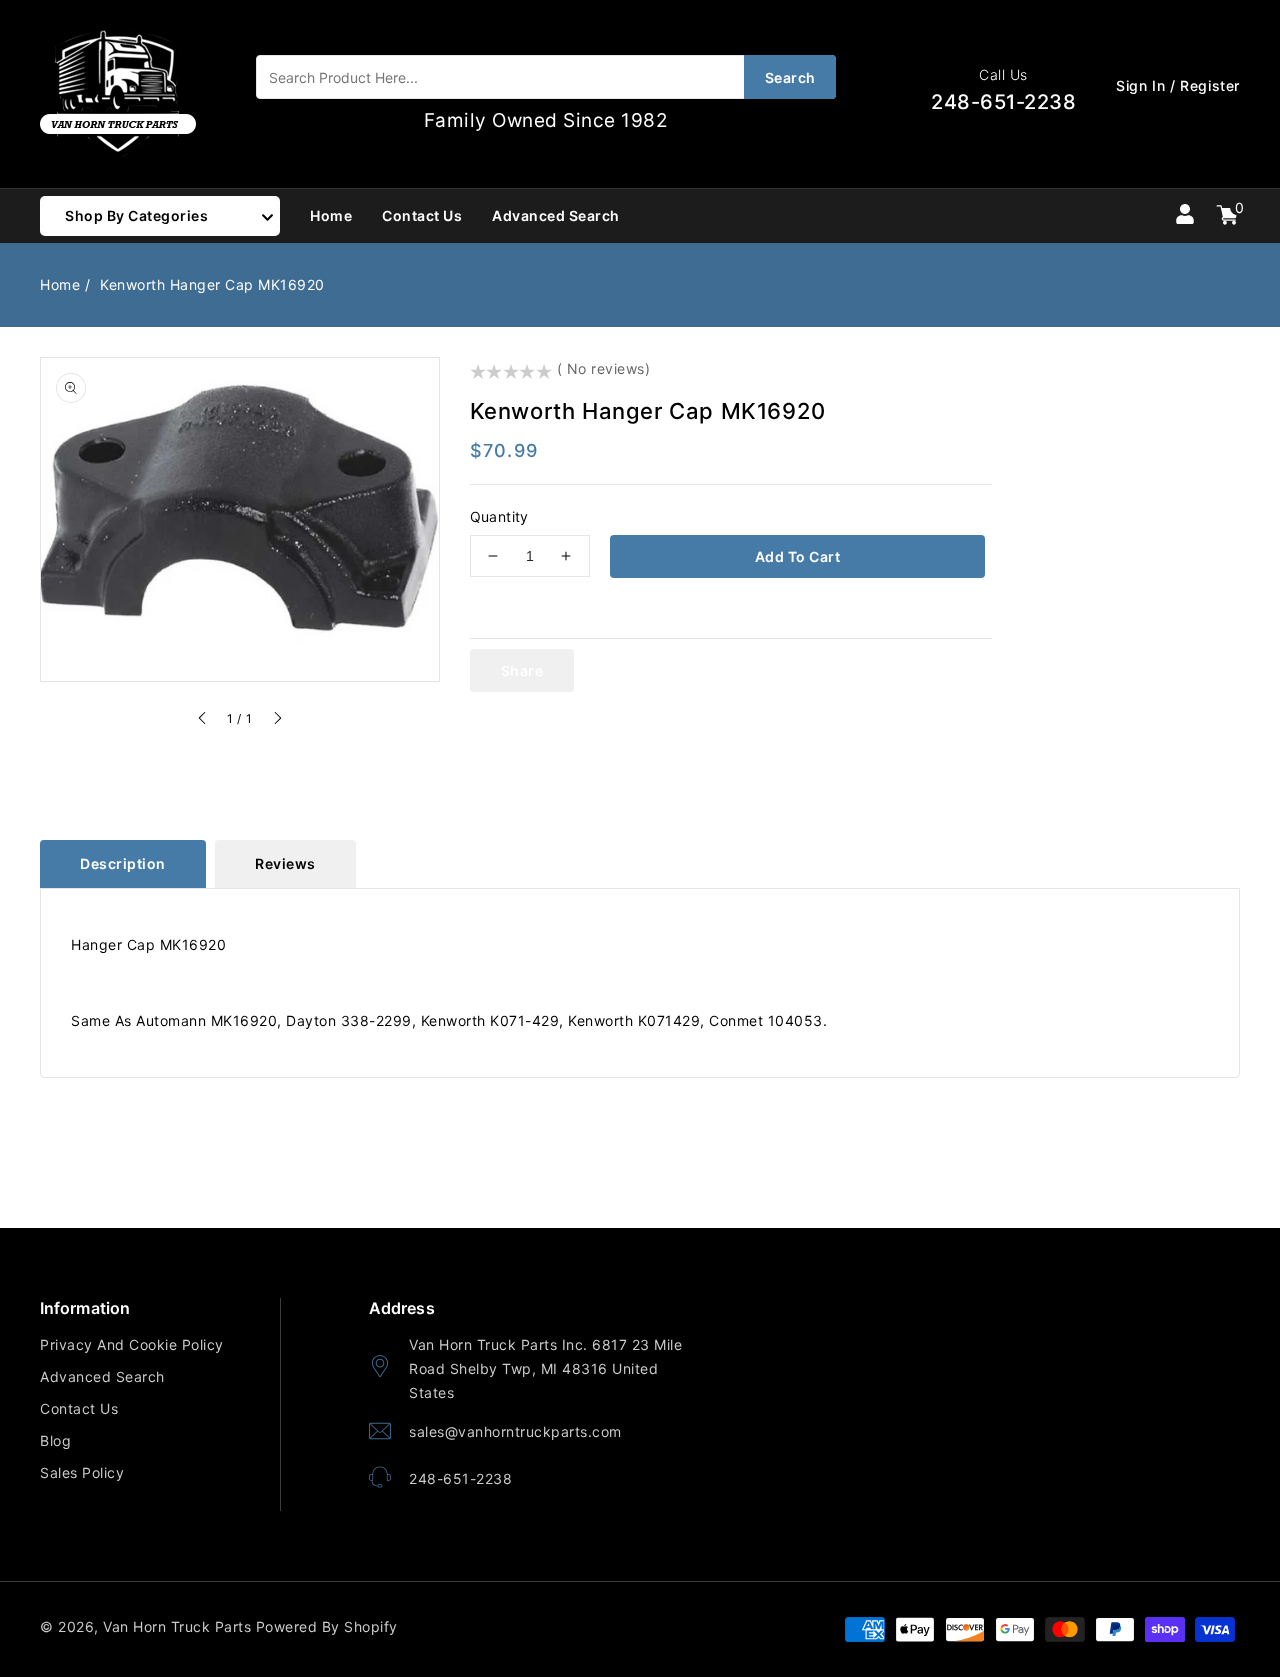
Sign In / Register (1178, 85)
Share (522, 670)
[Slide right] (277, 721)
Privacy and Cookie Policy (132, 1344)
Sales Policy (82, 1472)
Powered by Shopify (327, 1626)
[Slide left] (203, 721)
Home (60, 284)
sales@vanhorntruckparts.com (515, 1431)
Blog (55, 1440)
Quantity (499, 516)
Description (123, 863)
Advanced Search (102, 1376)
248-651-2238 (460, 1478)
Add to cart (798, 556)
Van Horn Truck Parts (177, 1626)
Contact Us (79, 1408)
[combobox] (546, 77)
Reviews (285, 863)
